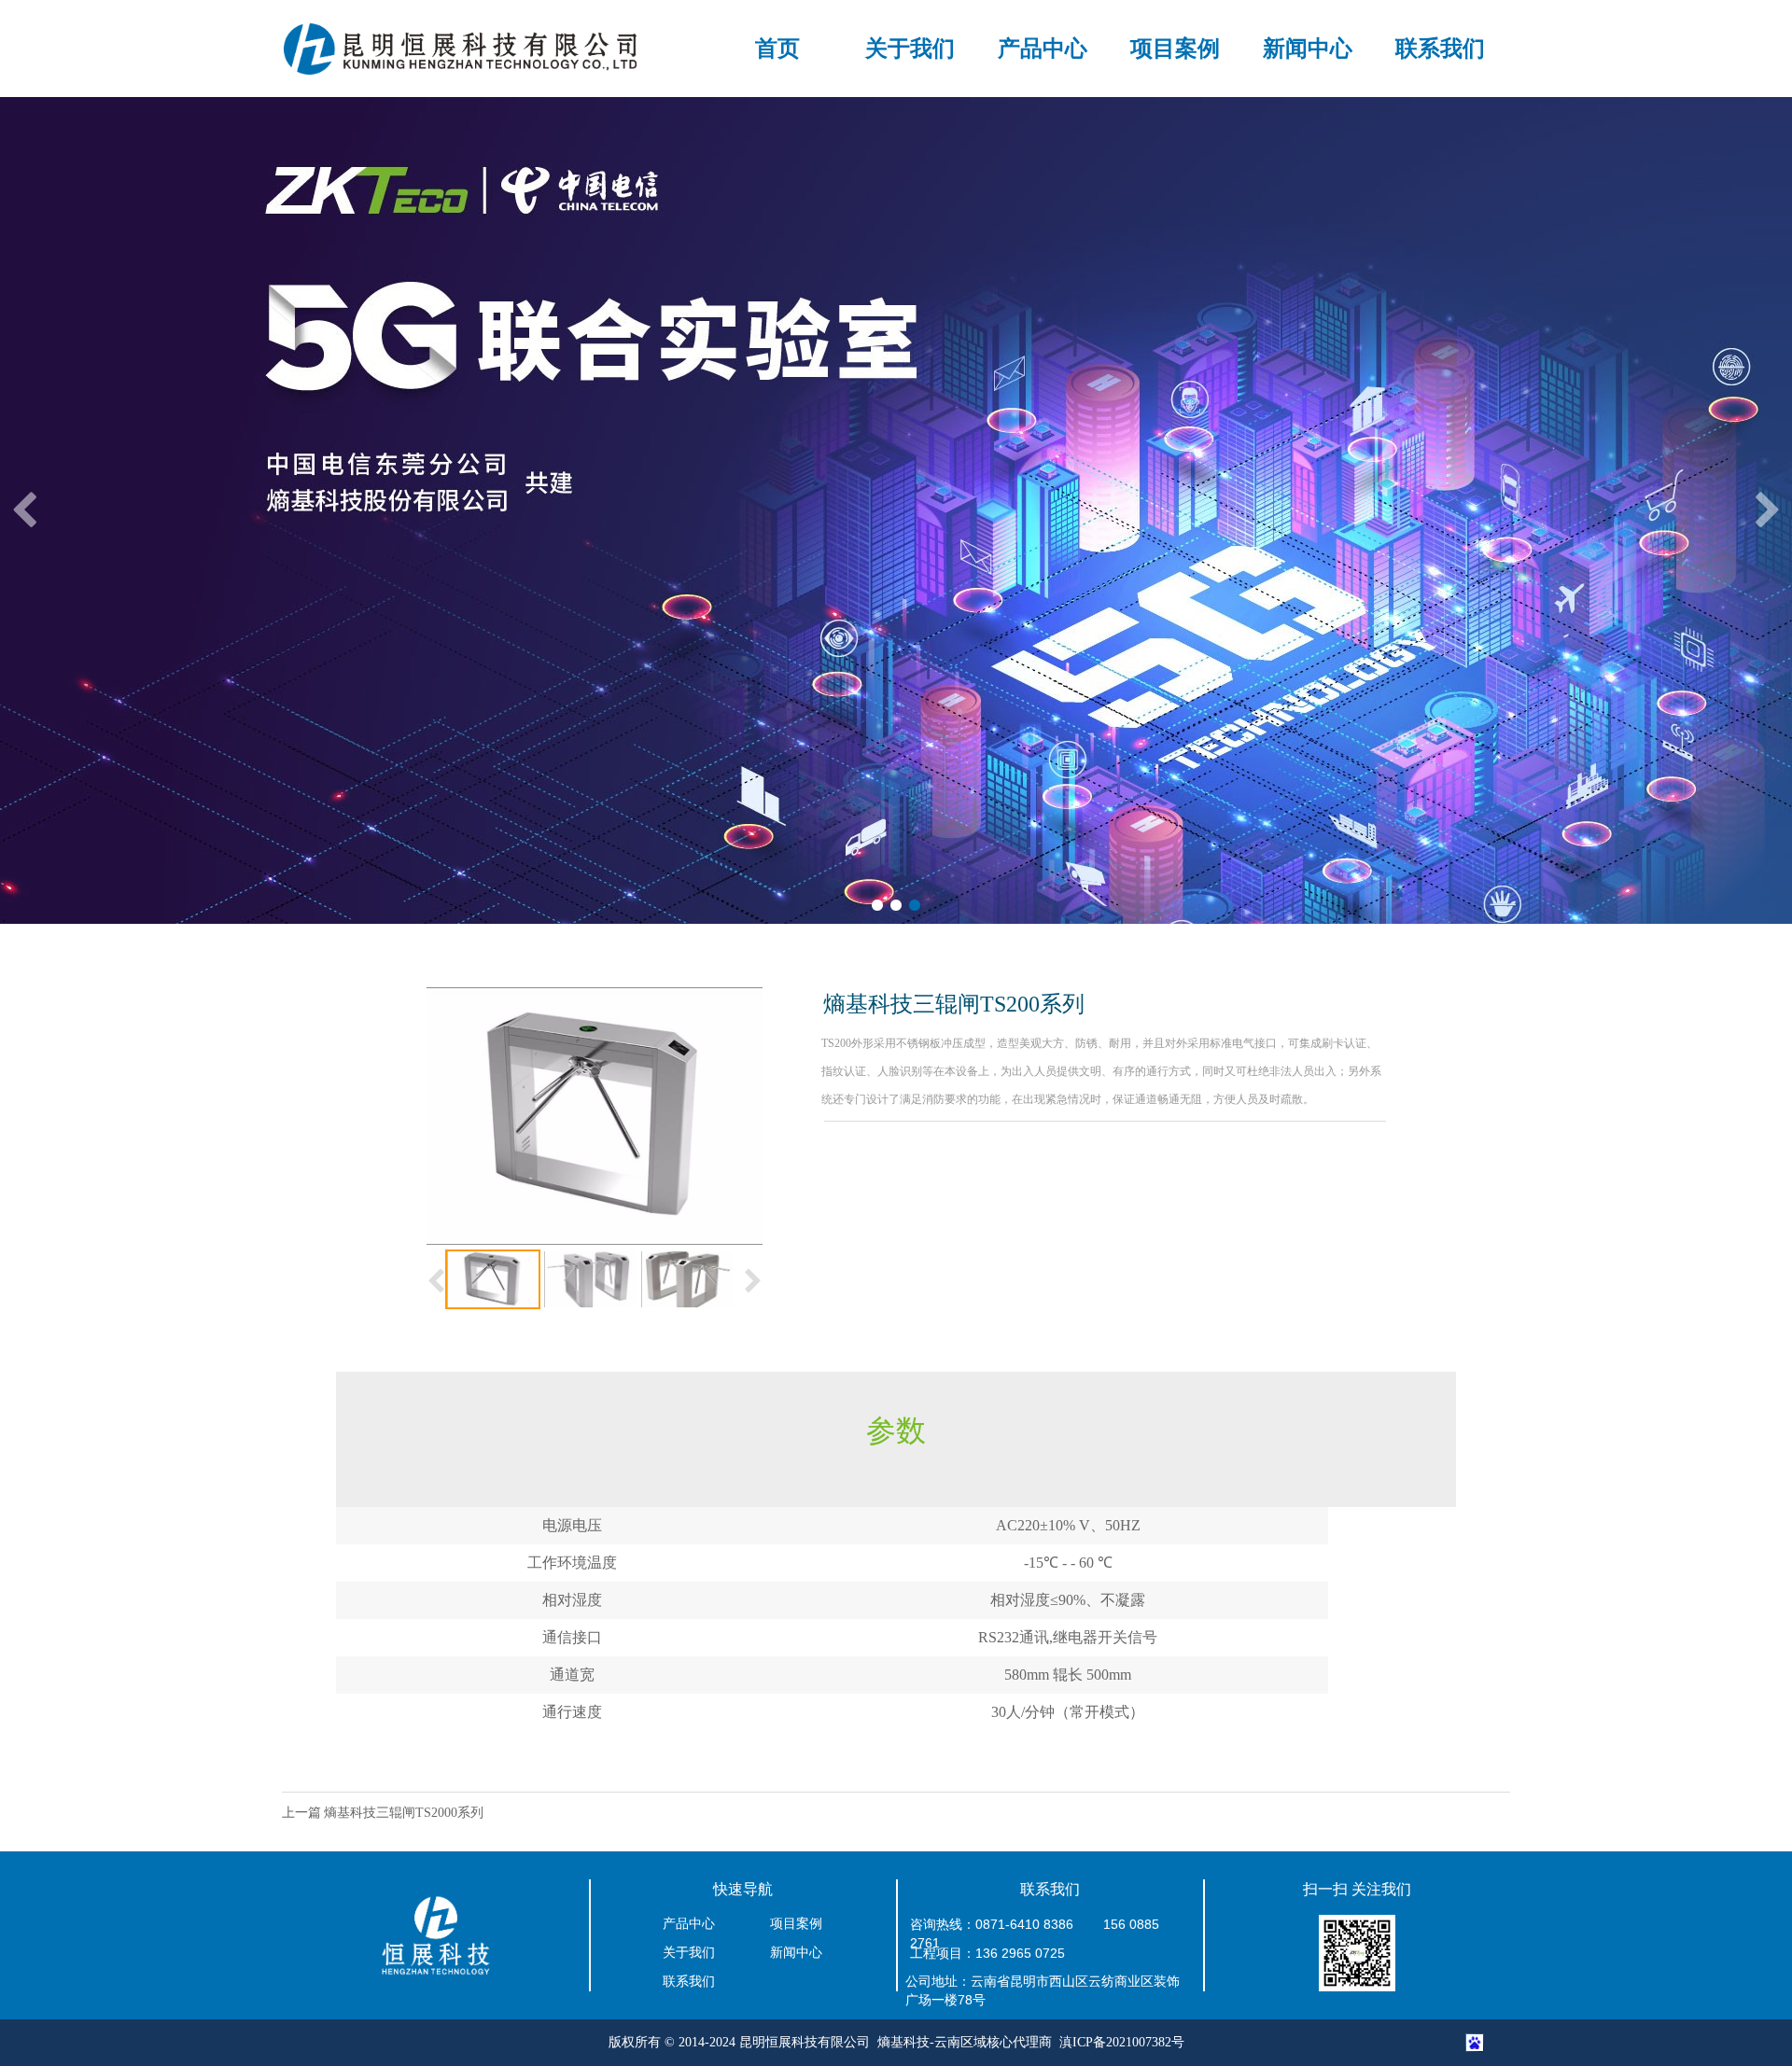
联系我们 (1440, 49)
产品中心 (1043, 49)
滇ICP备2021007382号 (1122, 2042)
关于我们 (910, 49)
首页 (777, 49)
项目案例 (1175, 49)
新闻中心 (1308, 49)
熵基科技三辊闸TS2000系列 (404, 1813)
